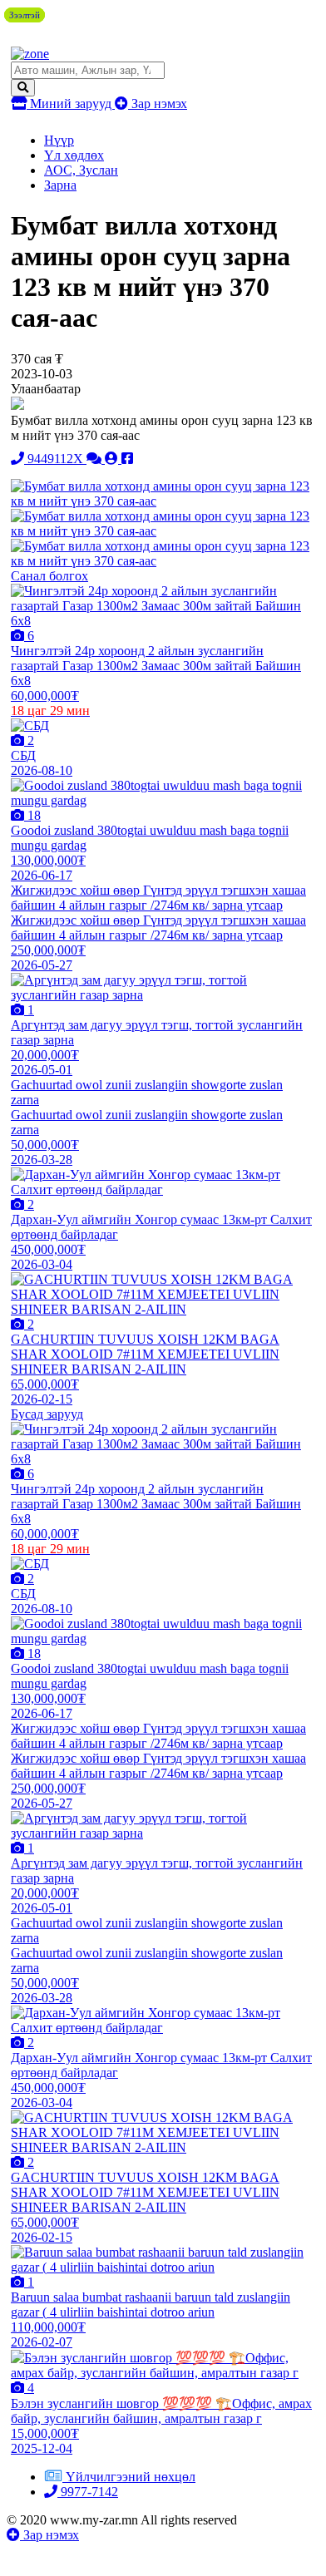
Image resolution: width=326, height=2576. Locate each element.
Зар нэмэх (158, 104)
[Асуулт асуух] (96, 459)
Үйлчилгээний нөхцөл (131, 2477)
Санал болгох (49, 576)
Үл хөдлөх (74, 155)
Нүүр (59, 140)
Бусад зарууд (47, 1414)
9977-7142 (88, 2492)
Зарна (60, 185)
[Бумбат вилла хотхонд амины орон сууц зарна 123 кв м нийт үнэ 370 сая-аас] (162, 501)
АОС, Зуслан (81, 170)
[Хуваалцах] (127, 459)
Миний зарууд (71, 104)
